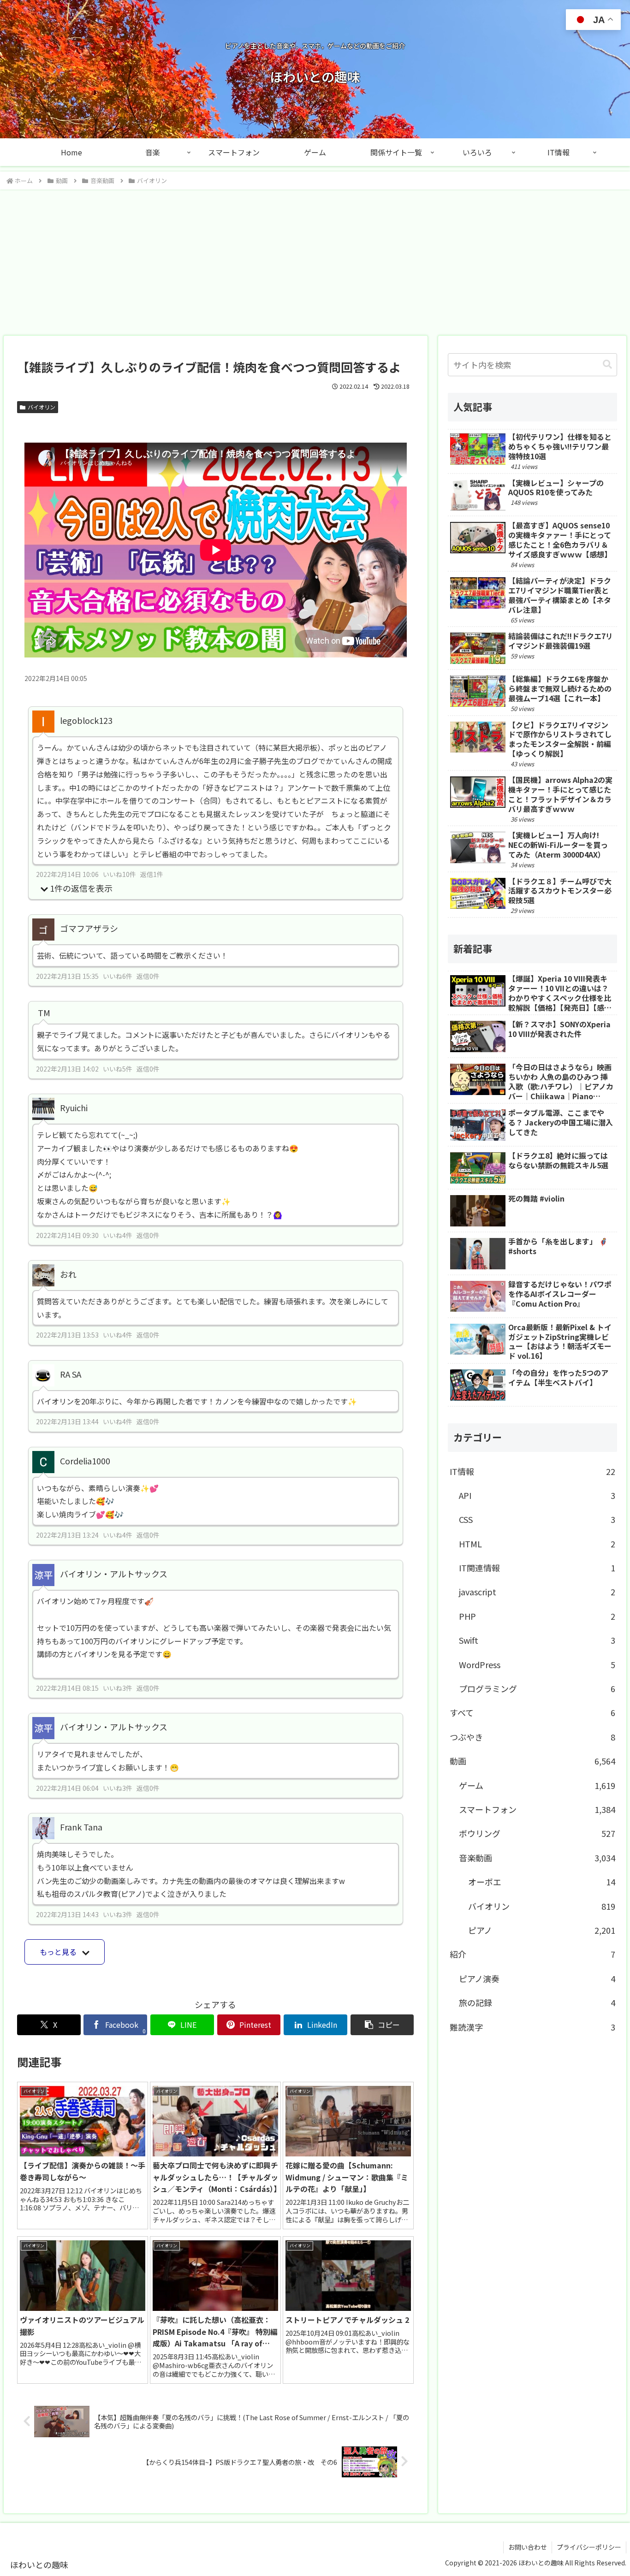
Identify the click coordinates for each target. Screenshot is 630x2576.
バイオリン (42, 407)
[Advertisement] (315, 260)
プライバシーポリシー (589, 2547)
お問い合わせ (528, 2547)
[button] (382, 2025)
